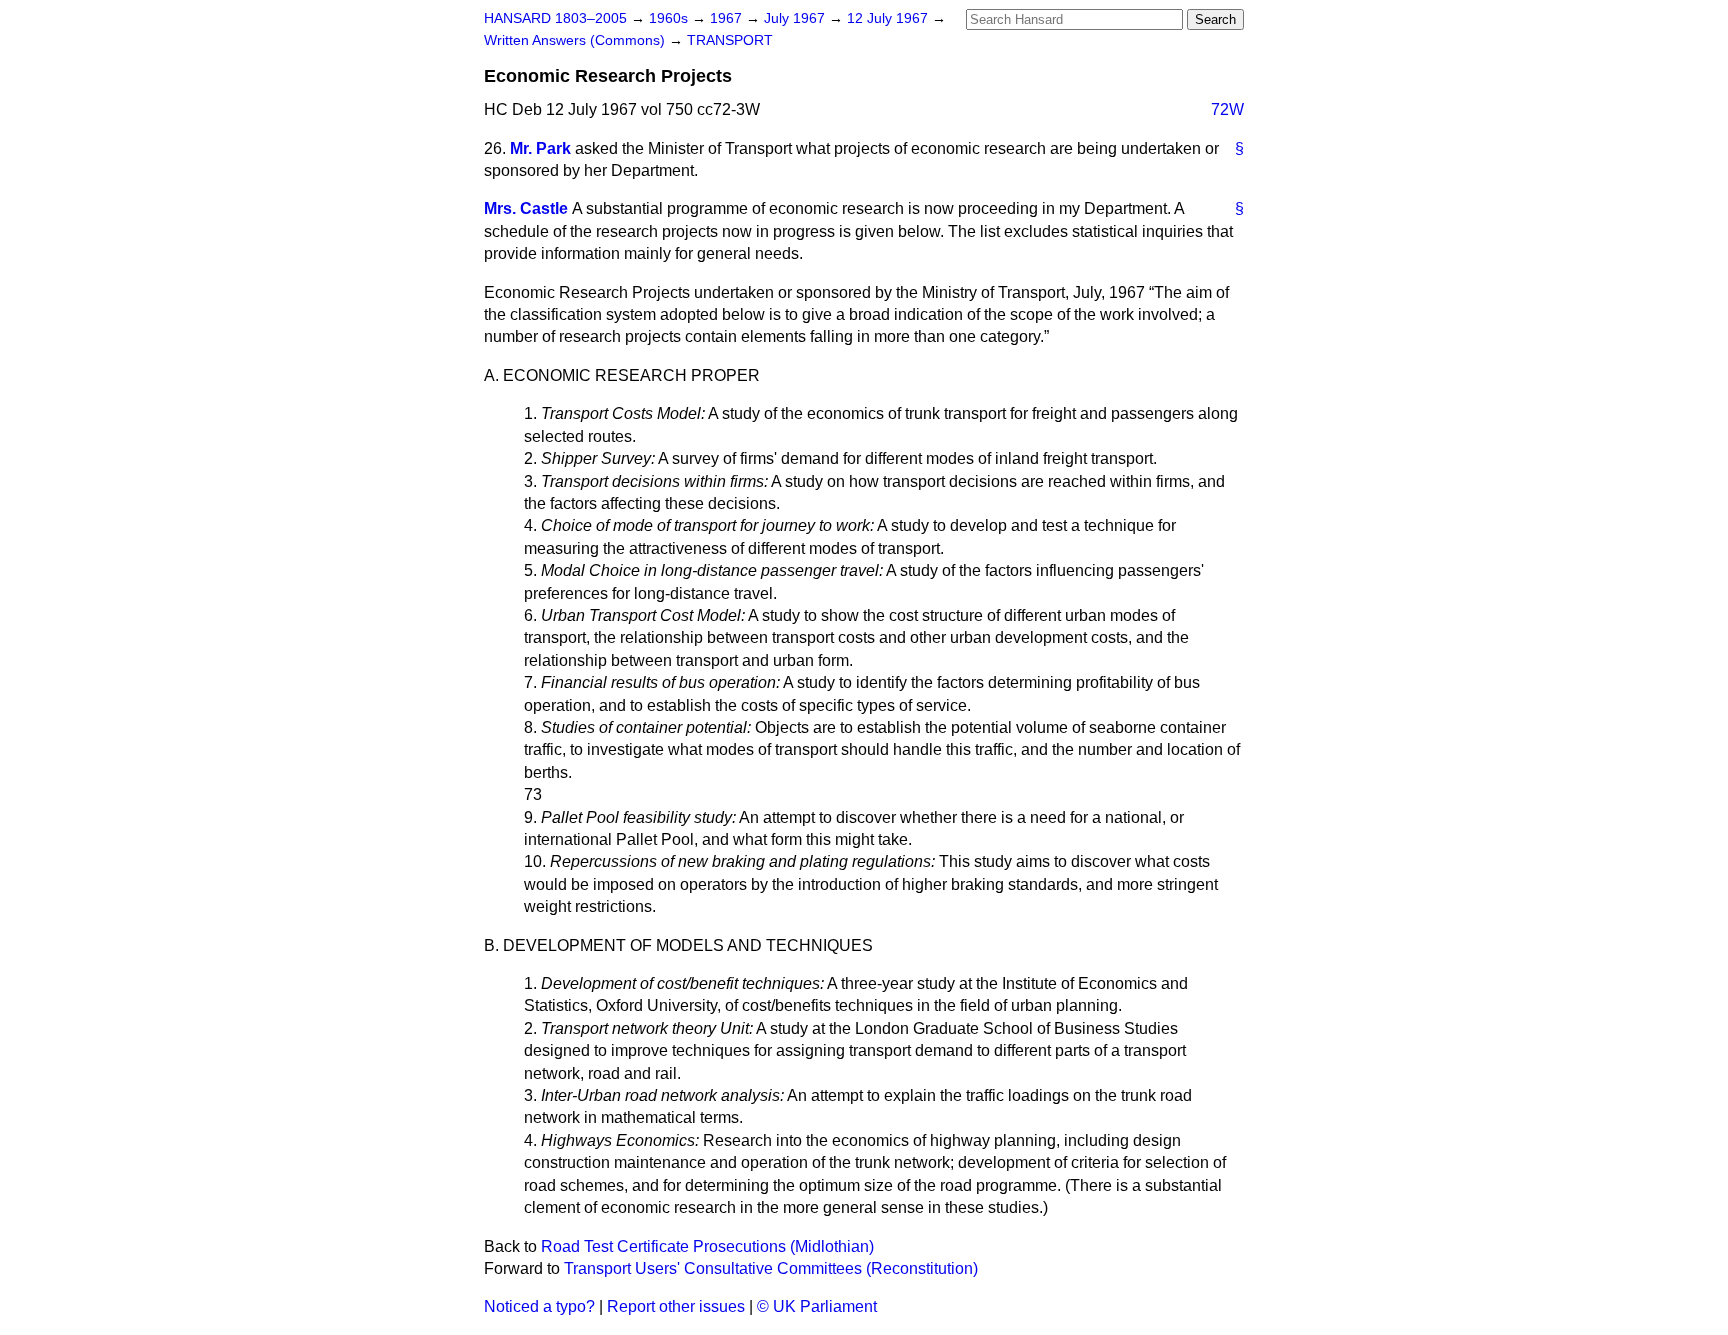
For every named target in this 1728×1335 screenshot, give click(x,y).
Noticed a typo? (539, 1306)
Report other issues (676, 1306)
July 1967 (796, 18)
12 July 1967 (889, 18)
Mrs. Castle (526, 208)
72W (1227, 109)
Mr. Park (540, 148)
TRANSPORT (730, 40)
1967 (728, 18)
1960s (670, 18)
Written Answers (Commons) (576, 40)
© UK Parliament (817, 1306)
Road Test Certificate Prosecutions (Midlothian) (707, 1246)
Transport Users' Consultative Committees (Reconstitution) (771, 1268)
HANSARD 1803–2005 (555, 18)
